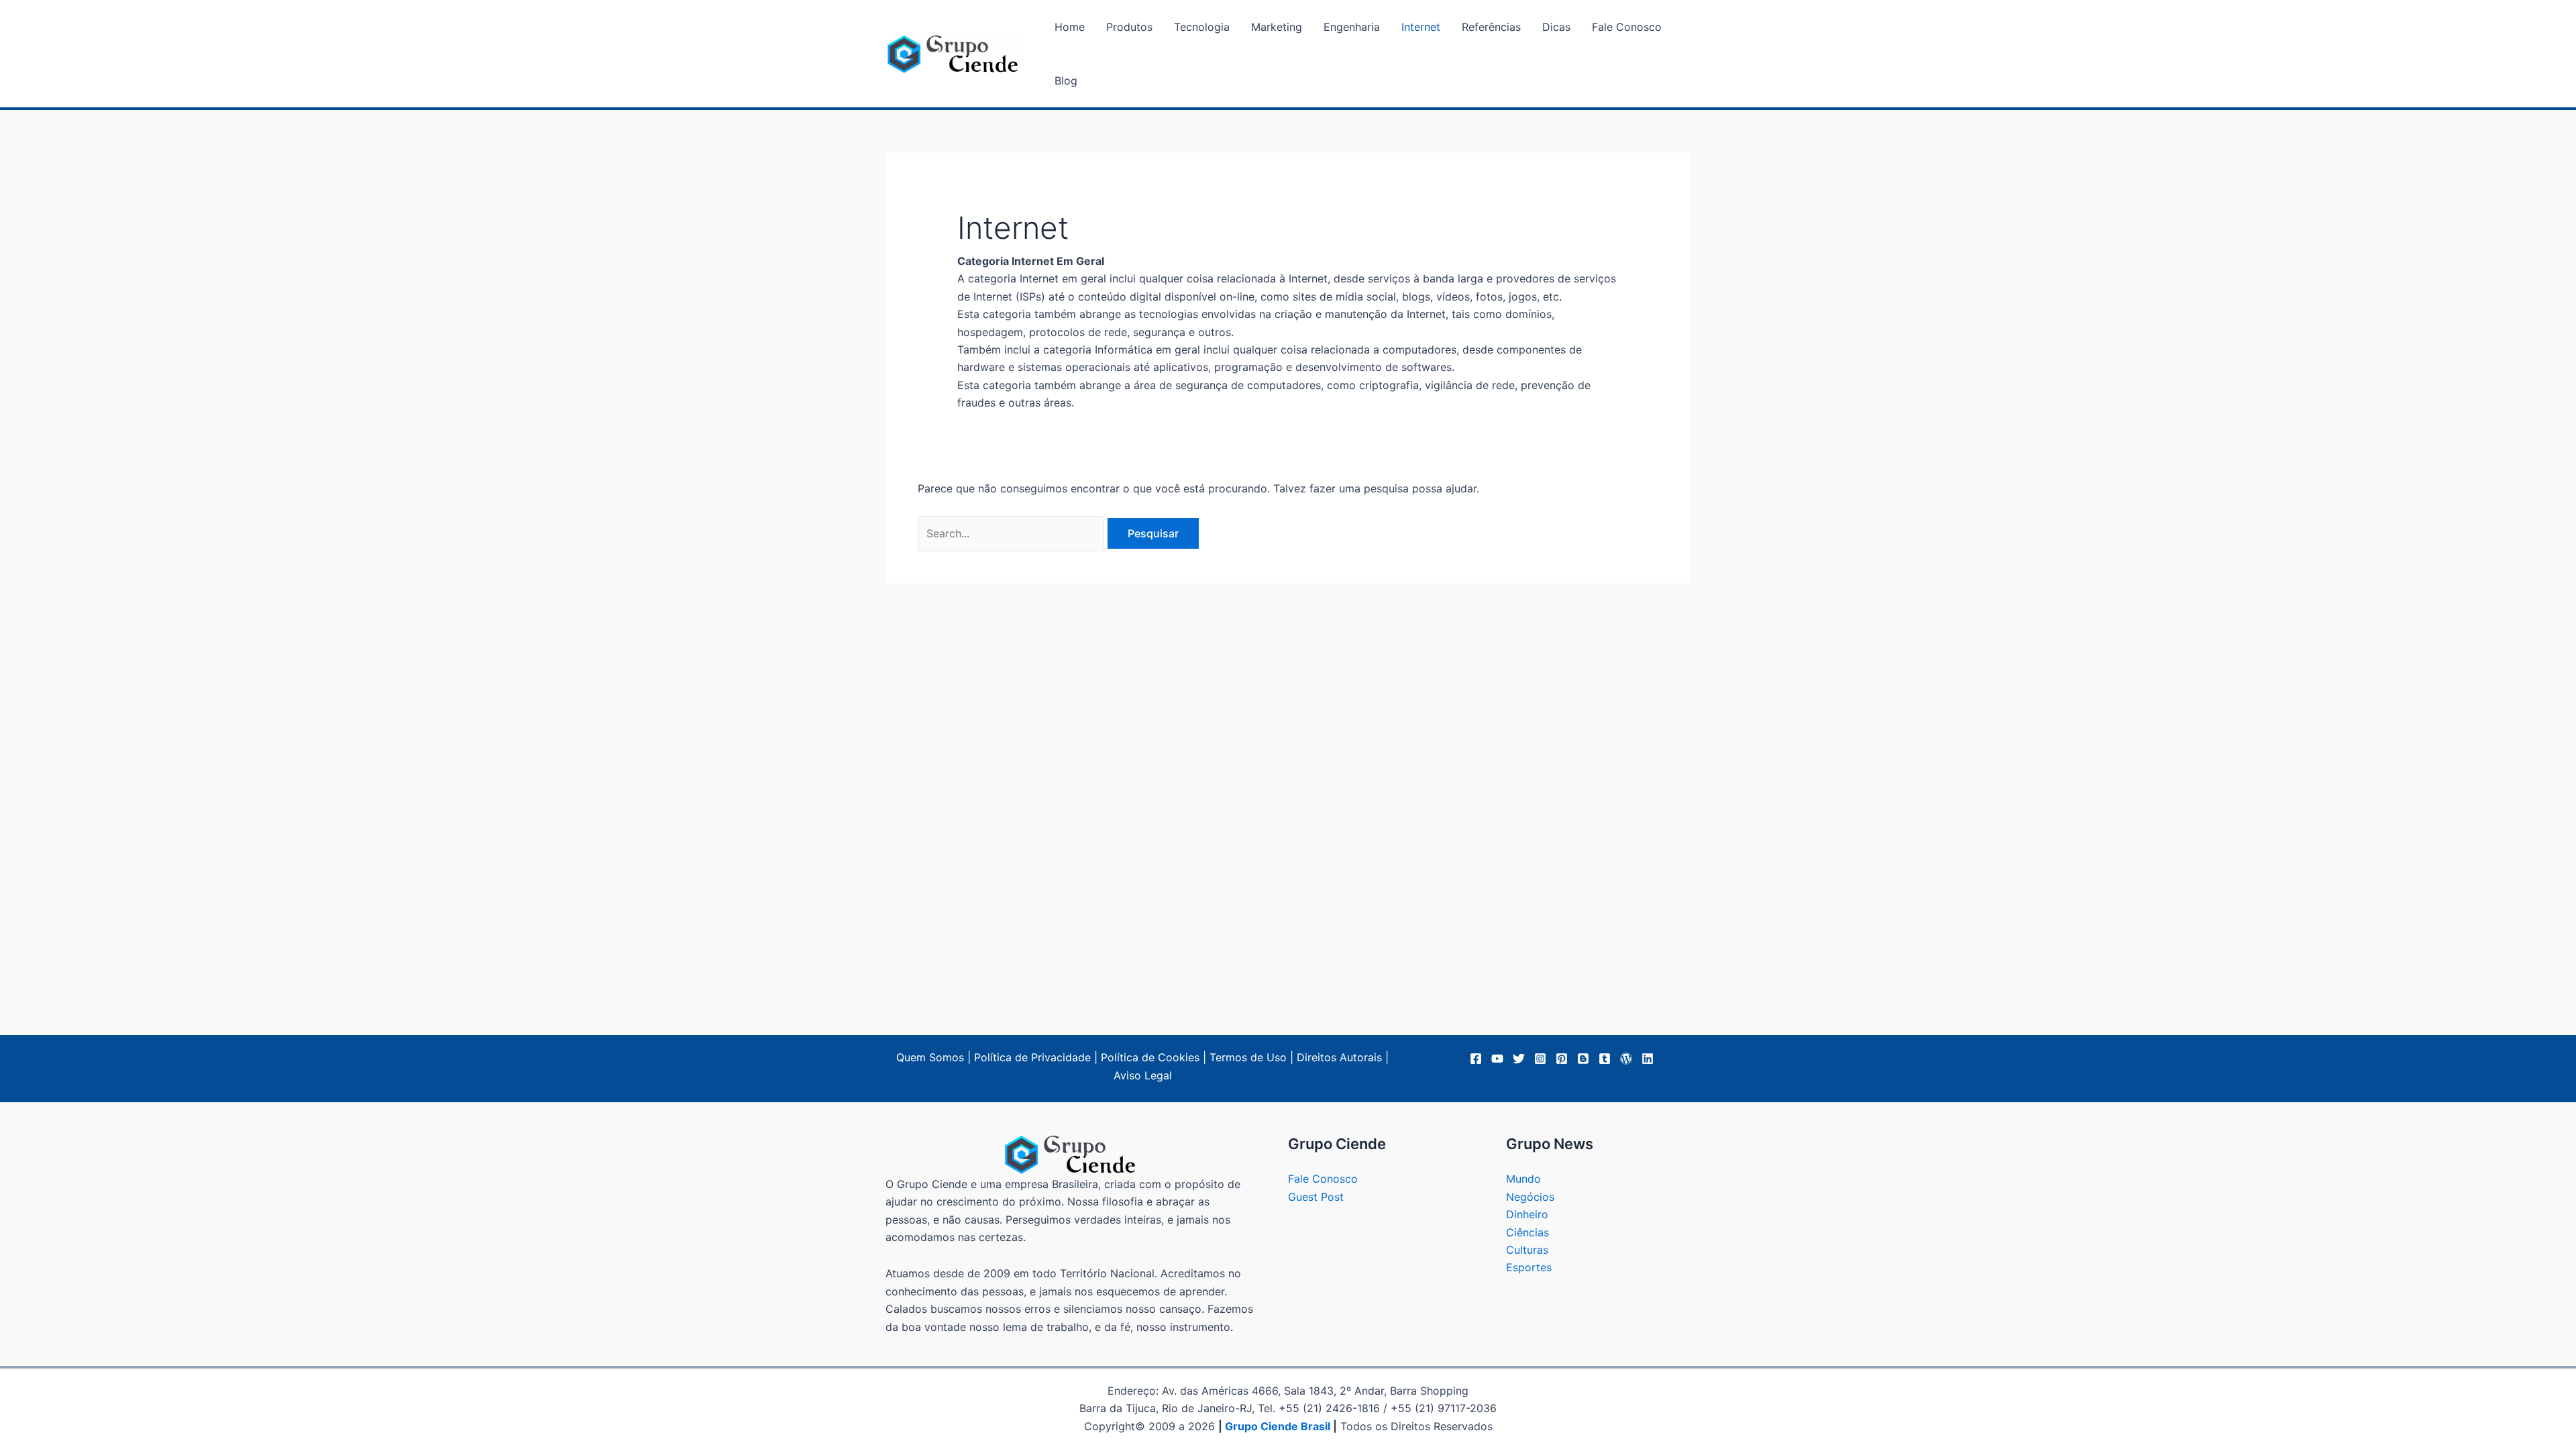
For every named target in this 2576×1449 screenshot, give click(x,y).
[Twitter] (1519, 1059)
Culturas (1527, 1250)
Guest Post (1316, 1197)
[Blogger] (1583, 1059)
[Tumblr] (1605, 1059)
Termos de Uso (1248, 1057)
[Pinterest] (1562, 1059)
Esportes (1529, 1267)
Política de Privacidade (1032, 1057)
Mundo (1523, 1179)
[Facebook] (1476, 1059)
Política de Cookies (1150, 1057)
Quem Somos (930, 1057)
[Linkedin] (1648, 1059)
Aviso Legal (1143, 1075)
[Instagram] (1540, 1059)
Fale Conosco (1323, 1179)
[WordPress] (1626, 1059)
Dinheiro (1527, 1214)
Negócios (1530, 1197)
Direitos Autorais (1339, 1057)
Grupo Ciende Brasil (1278, 1426)
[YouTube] (1497, 1059)
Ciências (1527, 1232)
